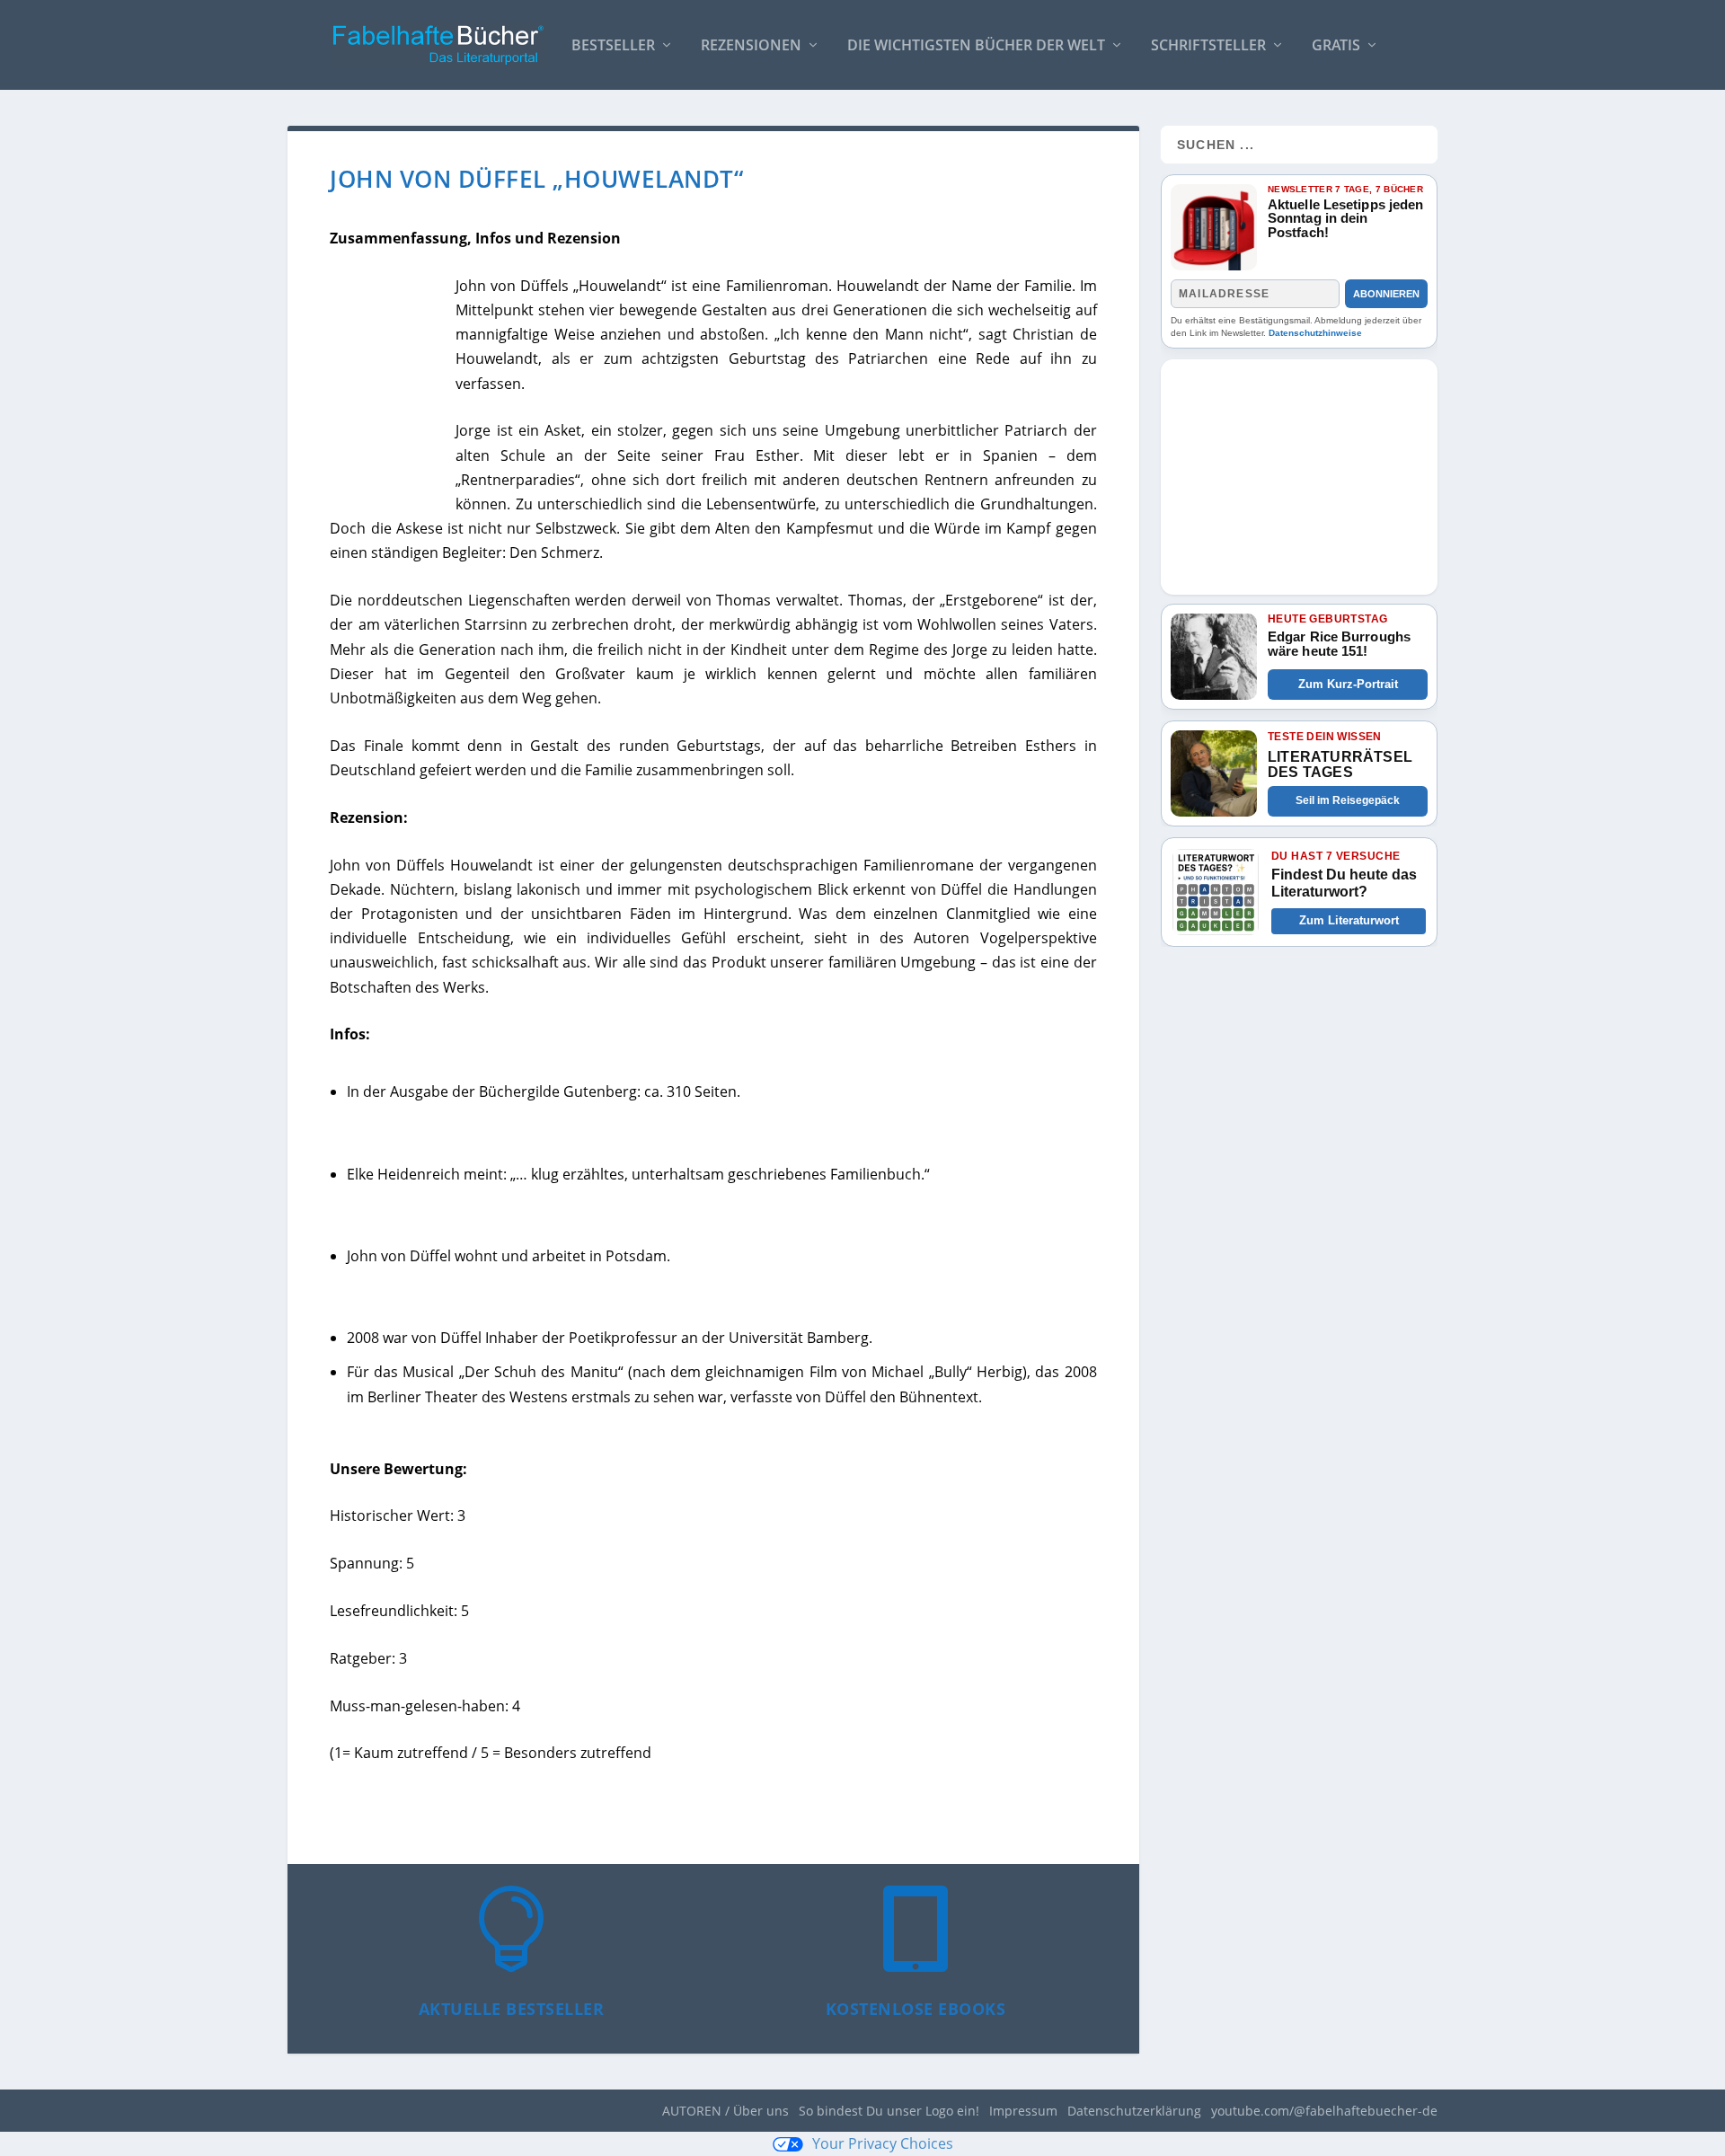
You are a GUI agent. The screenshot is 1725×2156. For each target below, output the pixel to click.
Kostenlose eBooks (916, 2009)
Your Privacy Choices (883, 2143)
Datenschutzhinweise (1315, 333)
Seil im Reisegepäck (1348, 800)
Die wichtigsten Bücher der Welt (976, 46)
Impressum (1023, 2111)
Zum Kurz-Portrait (1348, 684)
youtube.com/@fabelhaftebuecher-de (1324, 2111)
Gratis (1336, 46)
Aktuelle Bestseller (512, 2009)
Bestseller (613, 46)
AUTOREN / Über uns (725, 2111)
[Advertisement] (1299, 472)
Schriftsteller (1208, 46)
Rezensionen (751, 46)
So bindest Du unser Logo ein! (889, 2111)
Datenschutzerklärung (1134, 2111)
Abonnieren (1386, 294)
